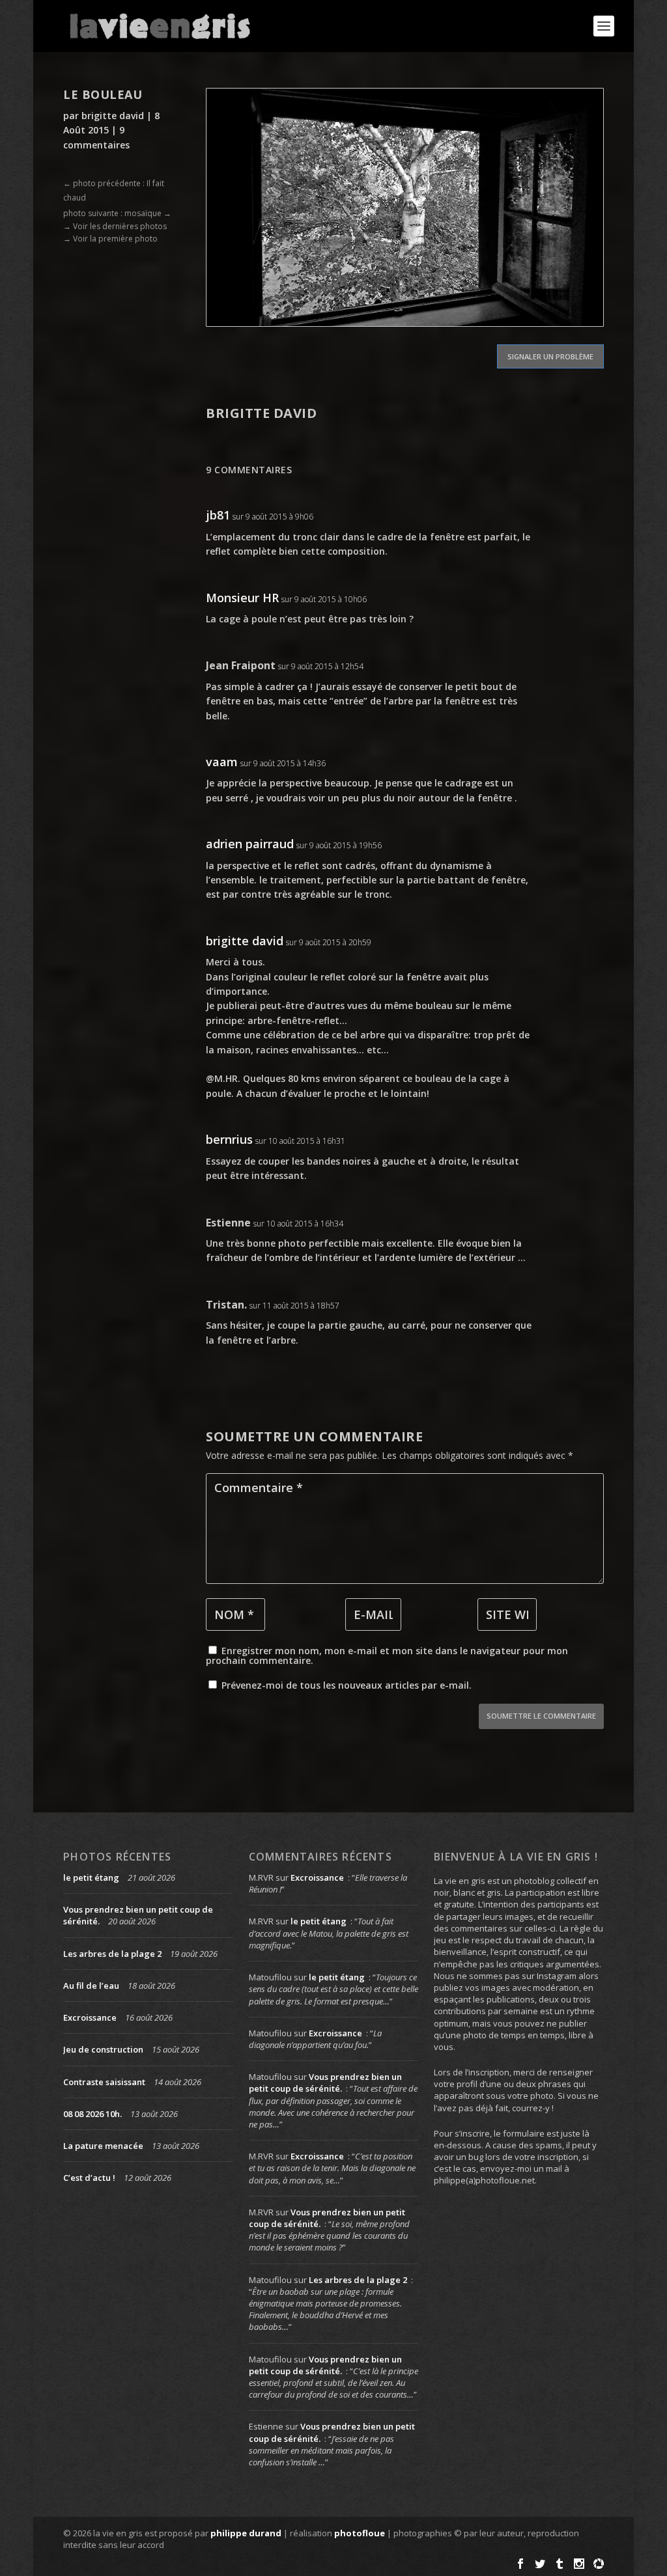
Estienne (228, 1223)
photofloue (360, 2533)
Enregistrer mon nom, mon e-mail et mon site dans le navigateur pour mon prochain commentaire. (387, 1655)
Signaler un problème (550, 356)
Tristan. (226, 1305)
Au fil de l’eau (91, 1986)
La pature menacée (103, 2146)
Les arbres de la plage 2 (112, 1954)
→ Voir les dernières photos (115, 226)
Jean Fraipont (241, 665)
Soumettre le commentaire (541, 1716)
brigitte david (113, 116)
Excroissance (90, 2017)
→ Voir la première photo (110, 239)
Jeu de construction (103, 2049)
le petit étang (91, 1877)
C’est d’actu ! (89, 2178)
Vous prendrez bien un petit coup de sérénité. (325, 2083)
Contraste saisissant (104, 2082)
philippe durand (246, 2533)
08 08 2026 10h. (92, 2114)
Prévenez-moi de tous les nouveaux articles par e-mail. (347, 1685)
